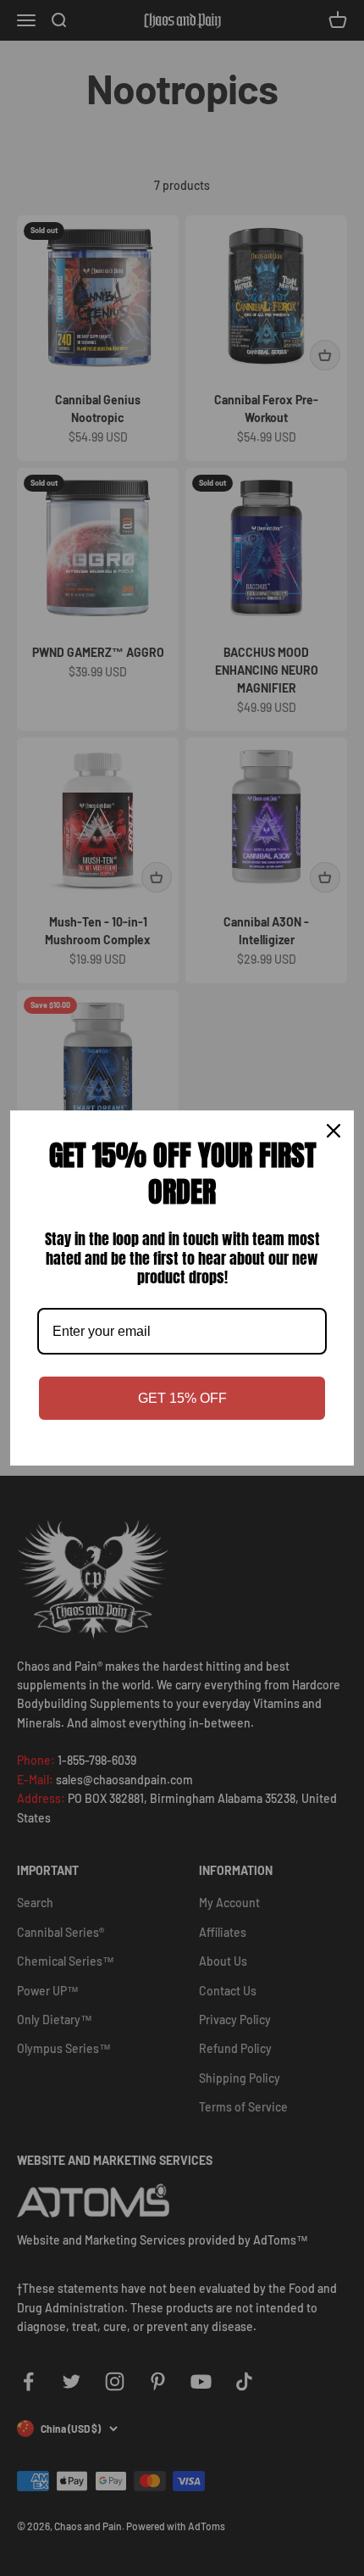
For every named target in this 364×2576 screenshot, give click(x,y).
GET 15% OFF (182, 1398)
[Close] (334, 1131)
